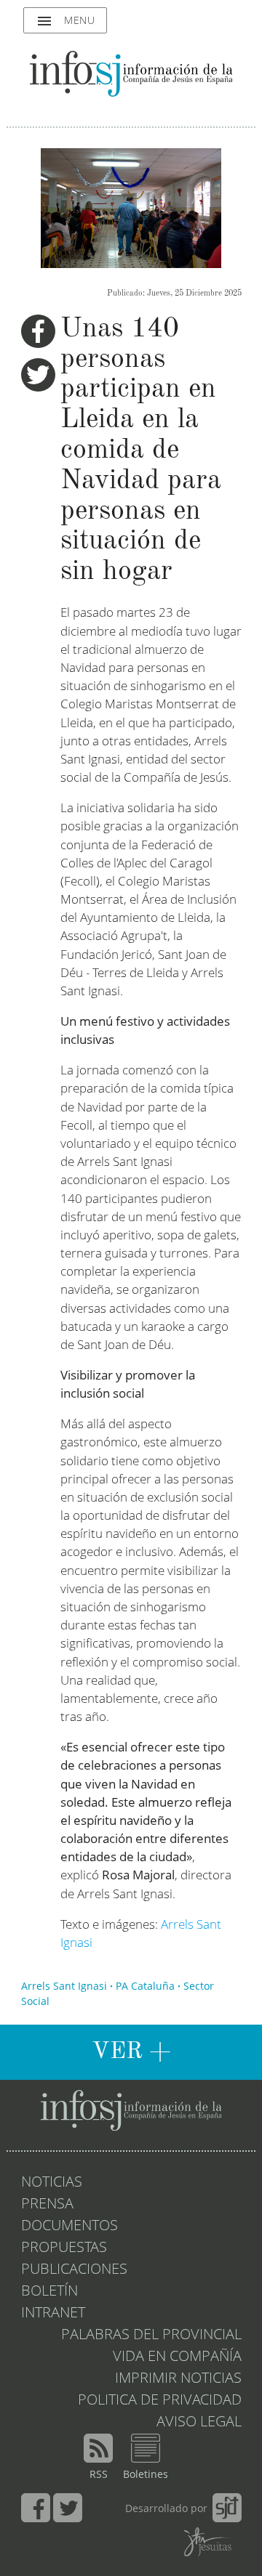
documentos (70, 2227)
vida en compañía (177, 2357)
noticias (52, 2183)
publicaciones (74, 2270)
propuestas (64, 2248)
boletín (49, 2292)
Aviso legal (199, 2423)
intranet (53, 2314)
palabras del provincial (151, 2336)
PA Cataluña (145, 1987)
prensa (47, 2205)
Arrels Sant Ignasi (64, 1987)
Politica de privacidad (160, 2401)
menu (65, 21)
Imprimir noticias (178, 2379)
